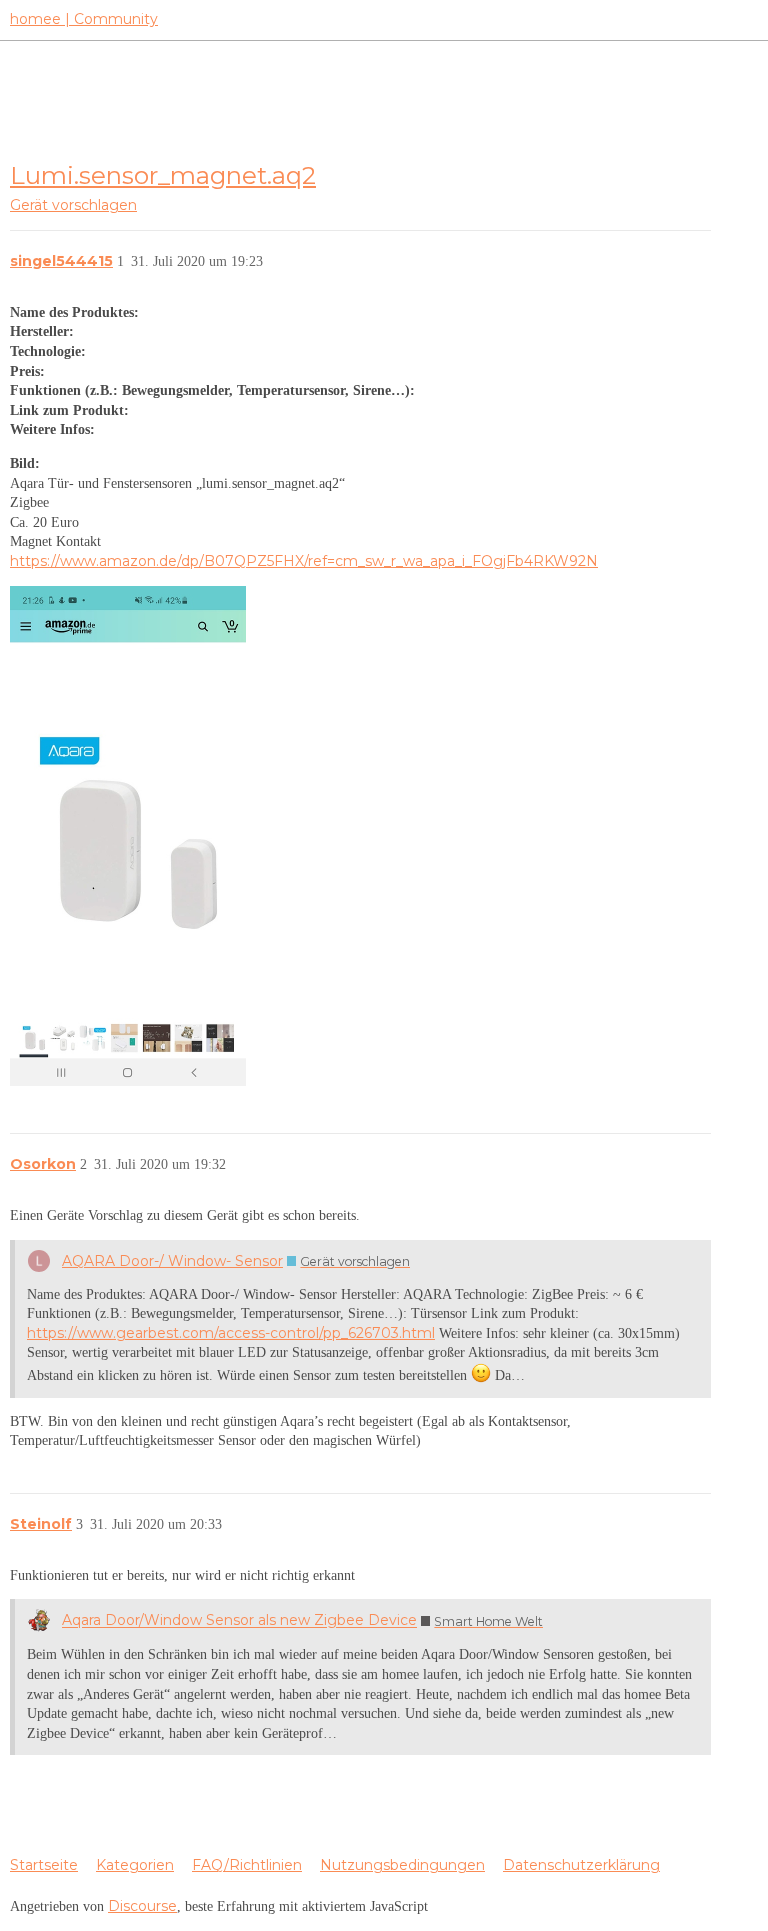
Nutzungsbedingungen (402, 1865)
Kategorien (135, 1865)
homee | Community (84, 19)
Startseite (44, 1865)
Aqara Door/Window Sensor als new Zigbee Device (239, 1621)
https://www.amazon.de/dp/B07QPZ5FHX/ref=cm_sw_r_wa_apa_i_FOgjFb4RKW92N (304, 561)
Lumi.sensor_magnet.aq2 (163, 175)
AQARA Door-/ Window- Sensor (172, 1261)
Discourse (142, 1906)
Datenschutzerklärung (581, 1865)
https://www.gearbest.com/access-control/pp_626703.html (231, 1333)
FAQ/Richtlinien (247, 1865)
